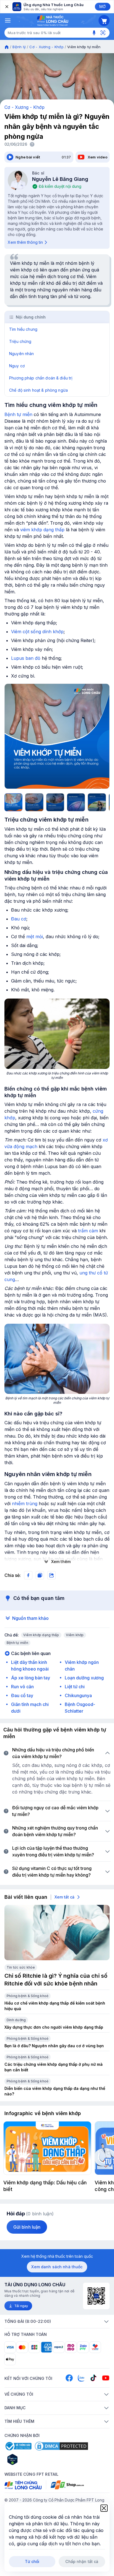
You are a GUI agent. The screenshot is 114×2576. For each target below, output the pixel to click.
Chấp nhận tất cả (82, 2561)
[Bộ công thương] (18, 2446)
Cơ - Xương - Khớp (46, 47)
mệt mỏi (35, 937)
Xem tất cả (64, 1897)
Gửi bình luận (27, 2227)
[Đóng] (6, 7)
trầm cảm (88, 1231)
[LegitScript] (32, 2459)
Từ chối (32, 2561)
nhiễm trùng (25, 1503)
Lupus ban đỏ (26, 658)
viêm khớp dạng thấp (42, 530)
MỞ (103, 7)
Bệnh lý (19, 47)
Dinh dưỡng (16, 2020)
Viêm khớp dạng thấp (41, 1635)
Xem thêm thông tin (25, 242)
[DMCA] (61, 2446)
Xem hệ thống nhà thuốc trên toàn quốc (57, 2256)
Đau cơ (19, 919)
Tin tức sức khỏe (21, 1967)
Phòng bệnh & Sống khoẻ (28, 1996)
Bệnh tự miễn (18, 414)
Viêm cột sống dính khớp (37, 632)
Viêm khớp (75, 1635)
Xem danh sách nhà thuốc (57, 2267)
